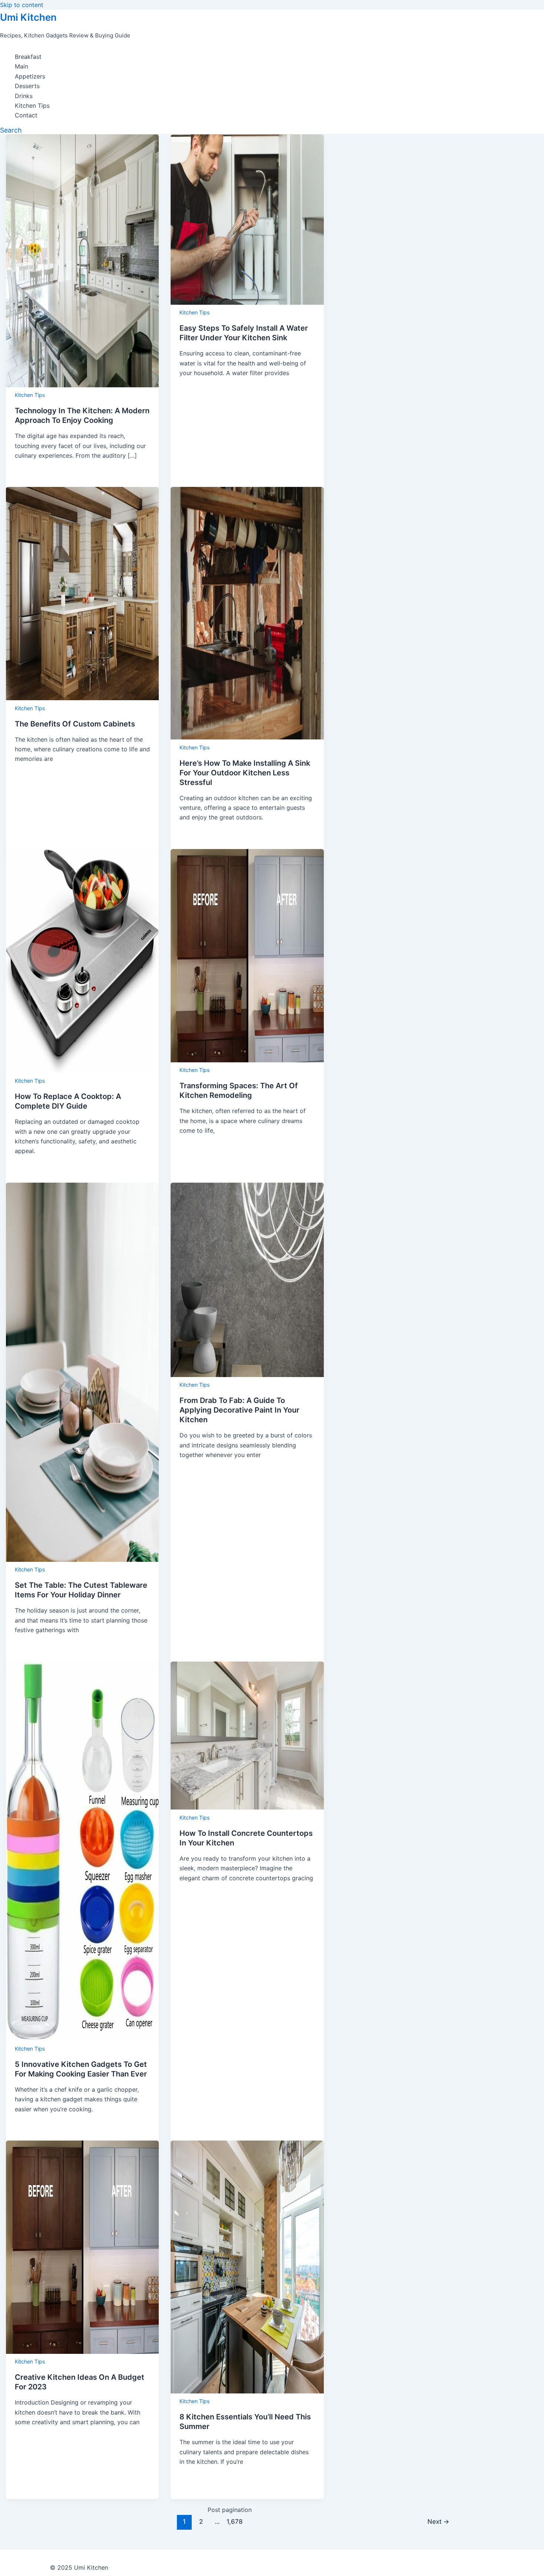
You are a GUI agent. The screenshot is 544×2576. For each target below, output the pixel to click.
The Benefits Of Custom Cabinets (75, 724)
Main (21, 66)
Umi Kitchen (28, 17)
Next (438, 2521)
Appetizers (30, 76)
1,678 (234, 2521)
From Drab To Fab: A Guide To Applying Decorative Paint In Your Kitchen (239, 1410)
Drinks (24, 96)
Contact (26, 115)
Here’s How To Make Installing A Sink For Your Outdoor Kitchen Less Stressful (245, 773)
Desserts (27, 86)
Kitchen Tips (32, 106)
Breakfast (28, 57)
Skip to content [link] (22, 5)
